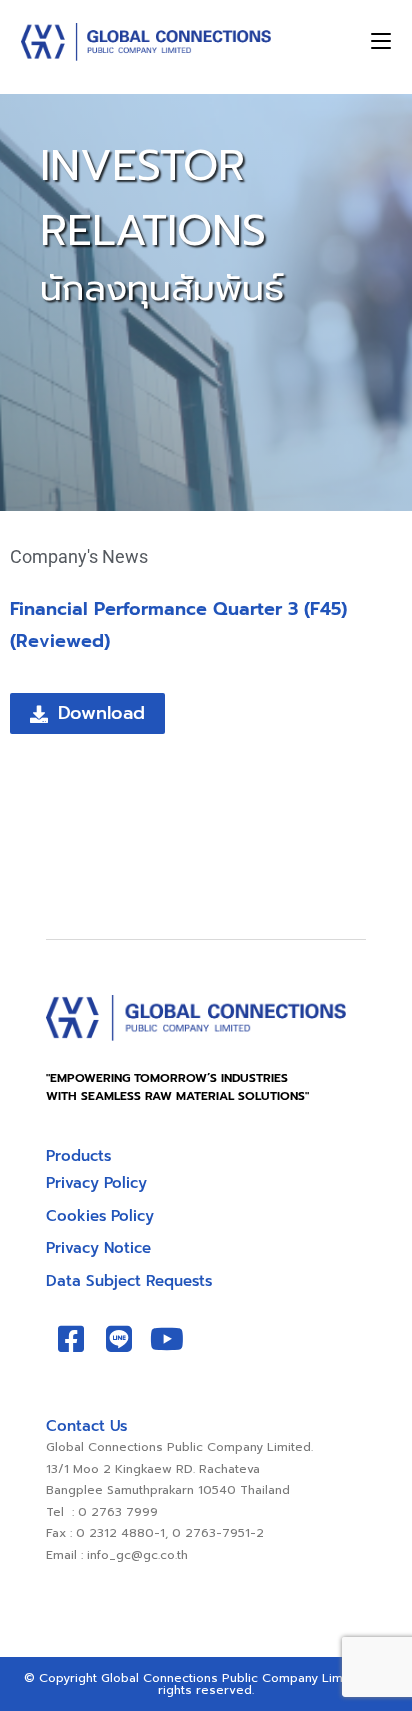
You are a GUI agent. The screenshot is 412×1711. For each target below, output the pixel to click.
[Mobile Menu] (381, 41)
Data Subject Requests (129, 1281)
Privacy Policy (96, 1183)
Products (78, 1156)
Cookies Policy (100, 1216)
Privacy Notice (98, 1248)
